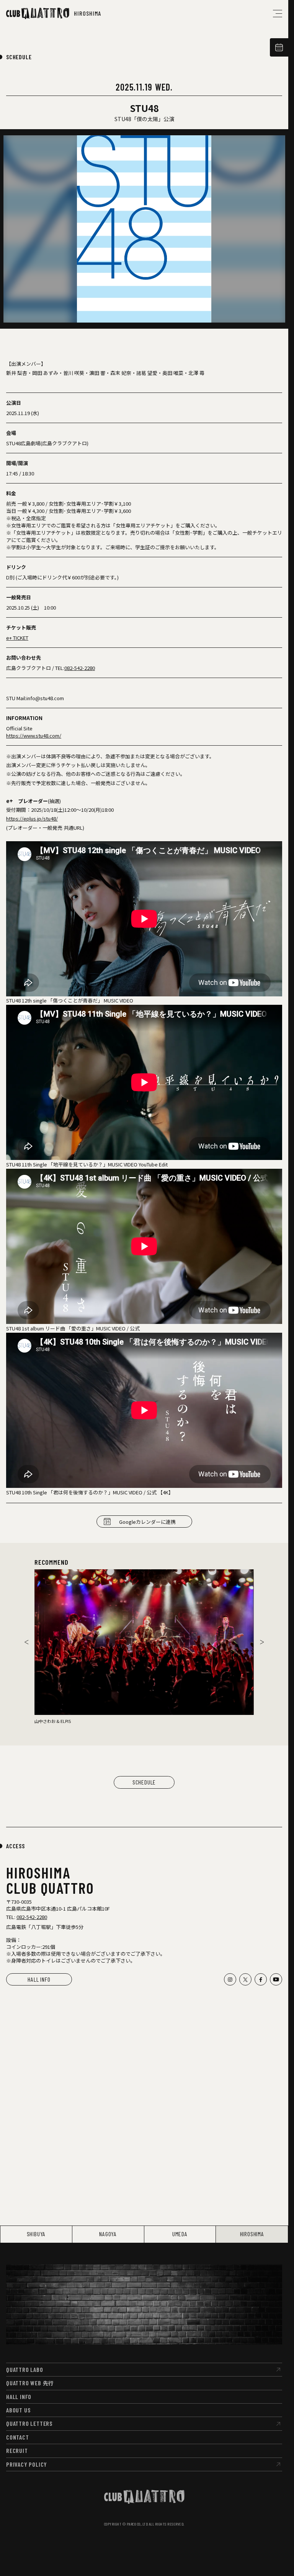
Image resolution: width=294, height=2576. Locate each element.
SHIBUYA (36, 2234)
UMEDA (180, 2234)
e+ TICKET (17, 638)
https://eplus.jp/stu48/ (32, 818)
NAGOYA (108, 2234)
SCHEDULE (19, 57)
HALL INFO (39, 1979)
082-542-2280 (80, 668)
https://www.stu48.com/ (34, 736)
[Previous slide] (26, 1642)
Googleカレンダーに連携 (147, 1522)
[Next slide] (262, 1642)
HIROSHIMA (252, 2234)
